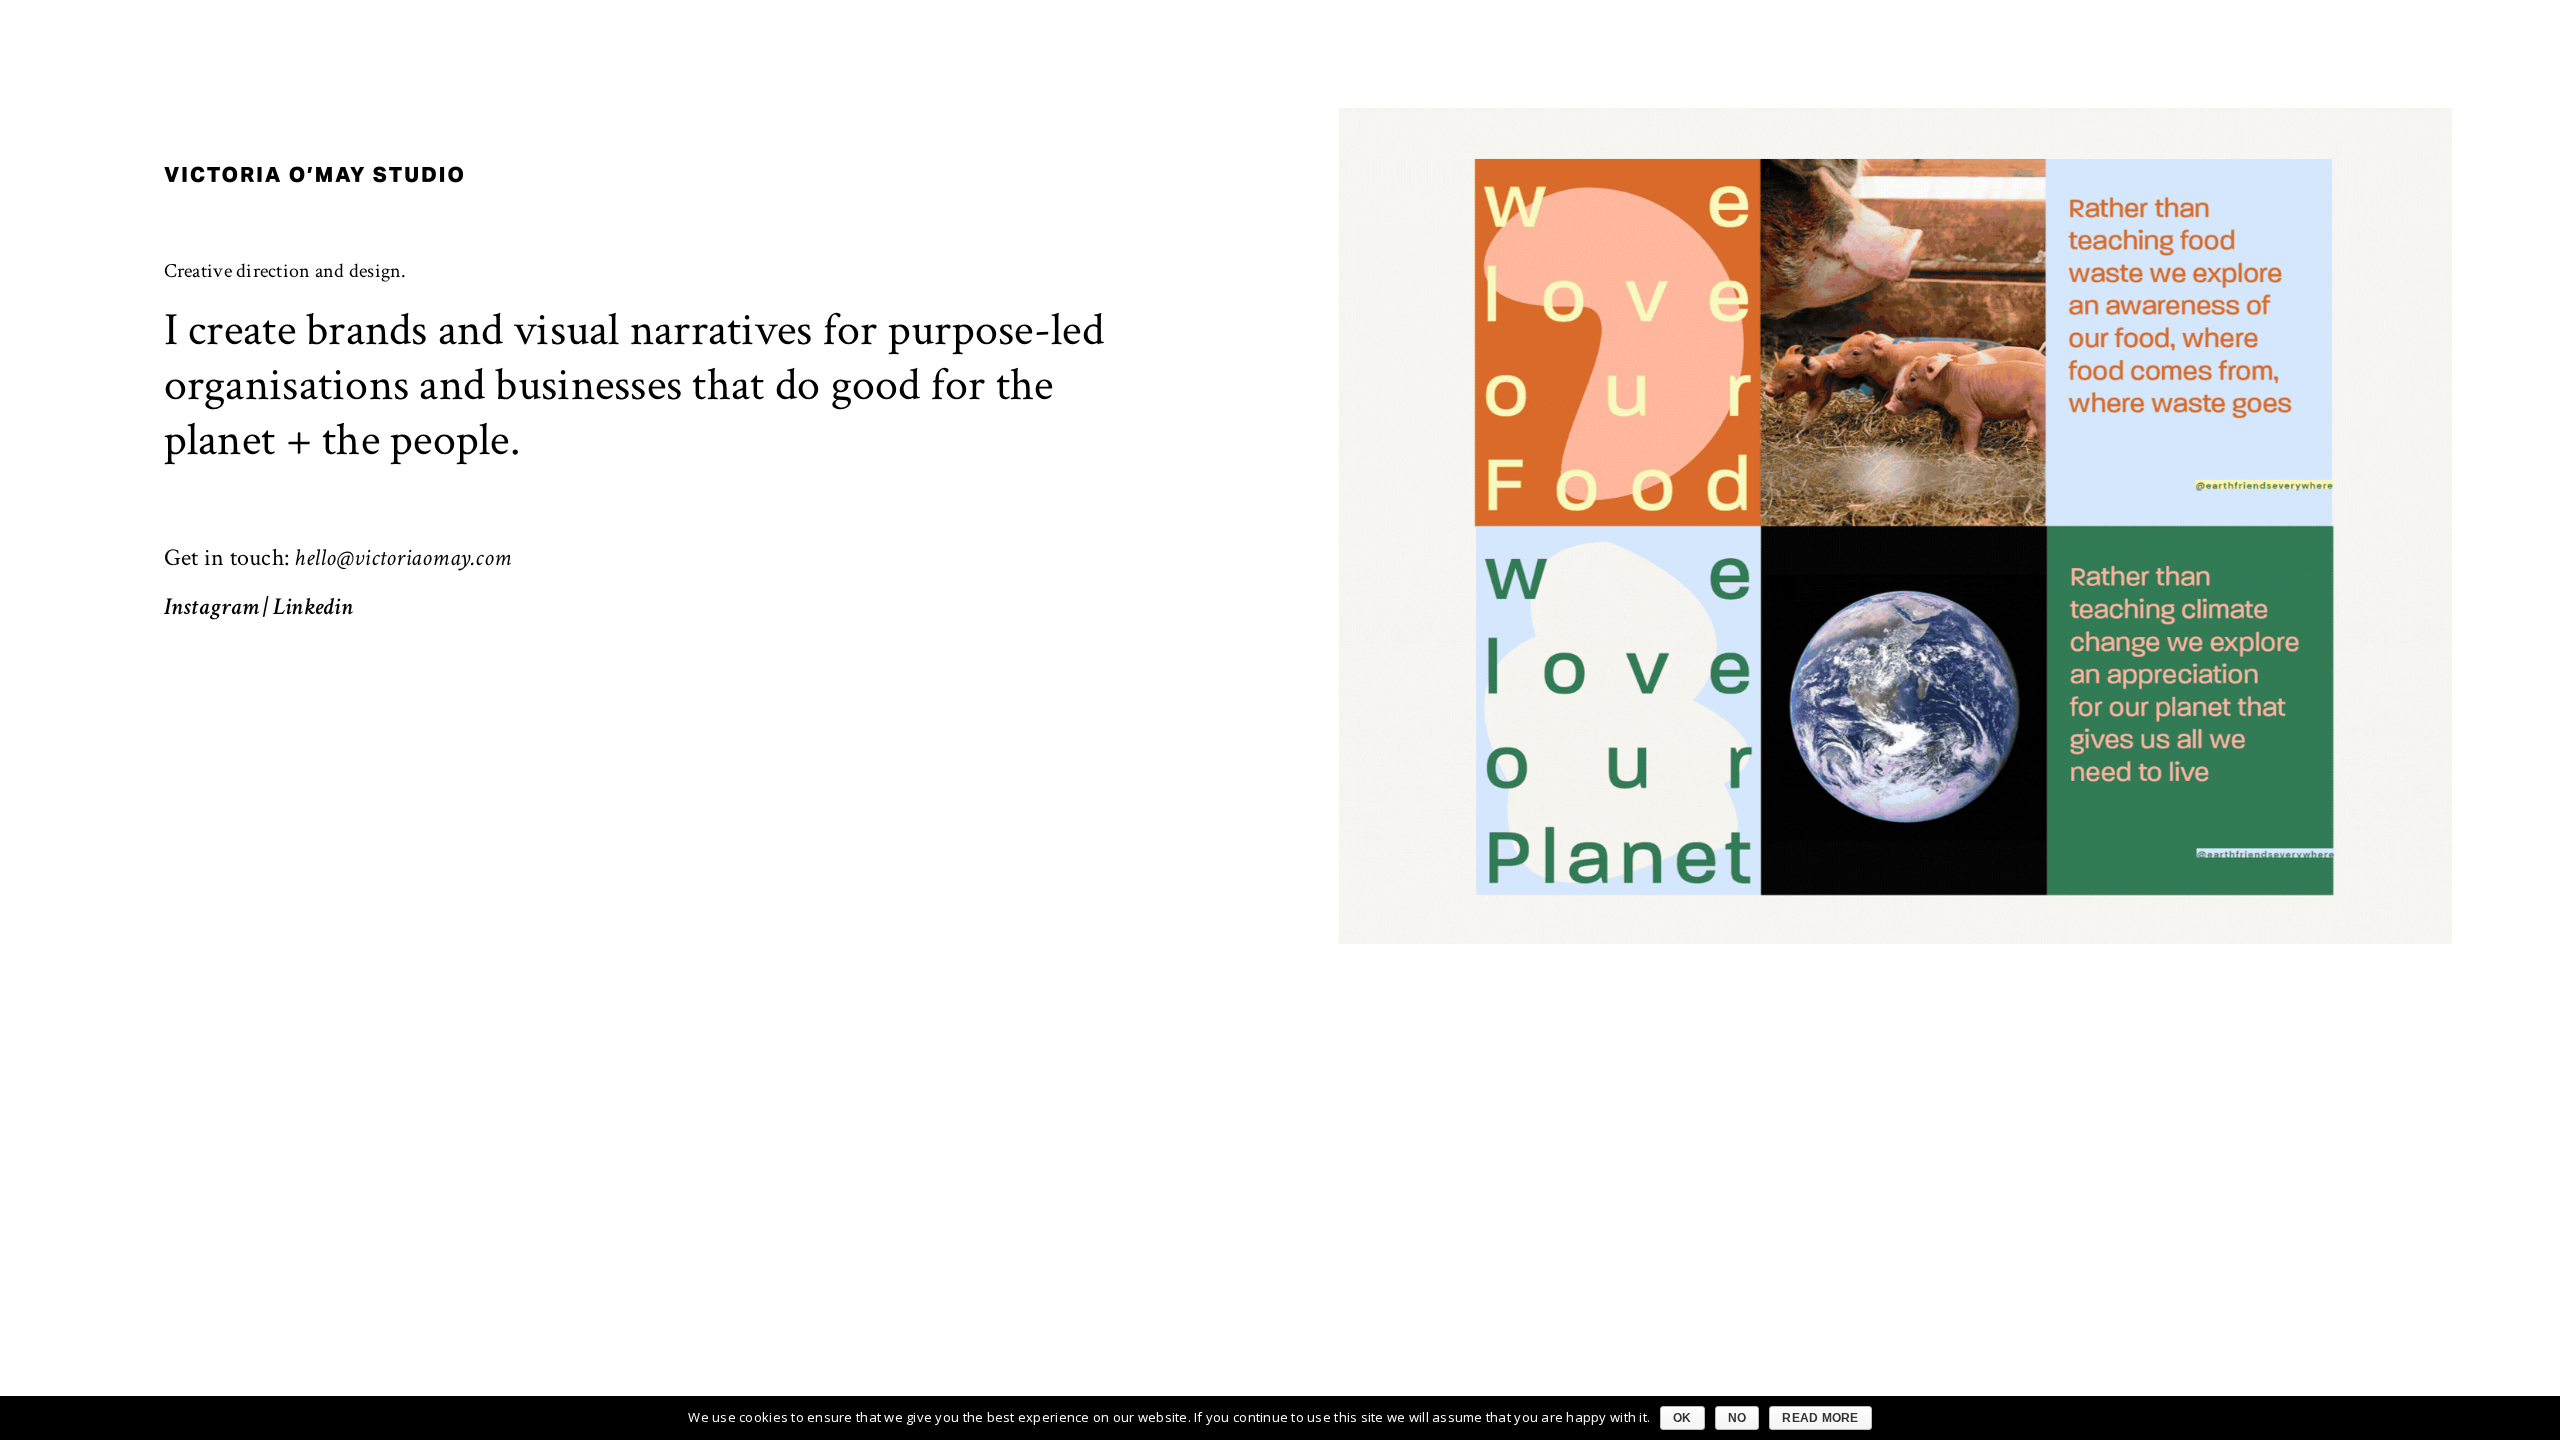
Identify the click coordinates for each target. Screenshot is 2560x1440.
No (1737, 1418)
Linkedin (313, 606)
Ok (1682, 1418)
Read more (1820, 1418)
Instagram (211, 606)
